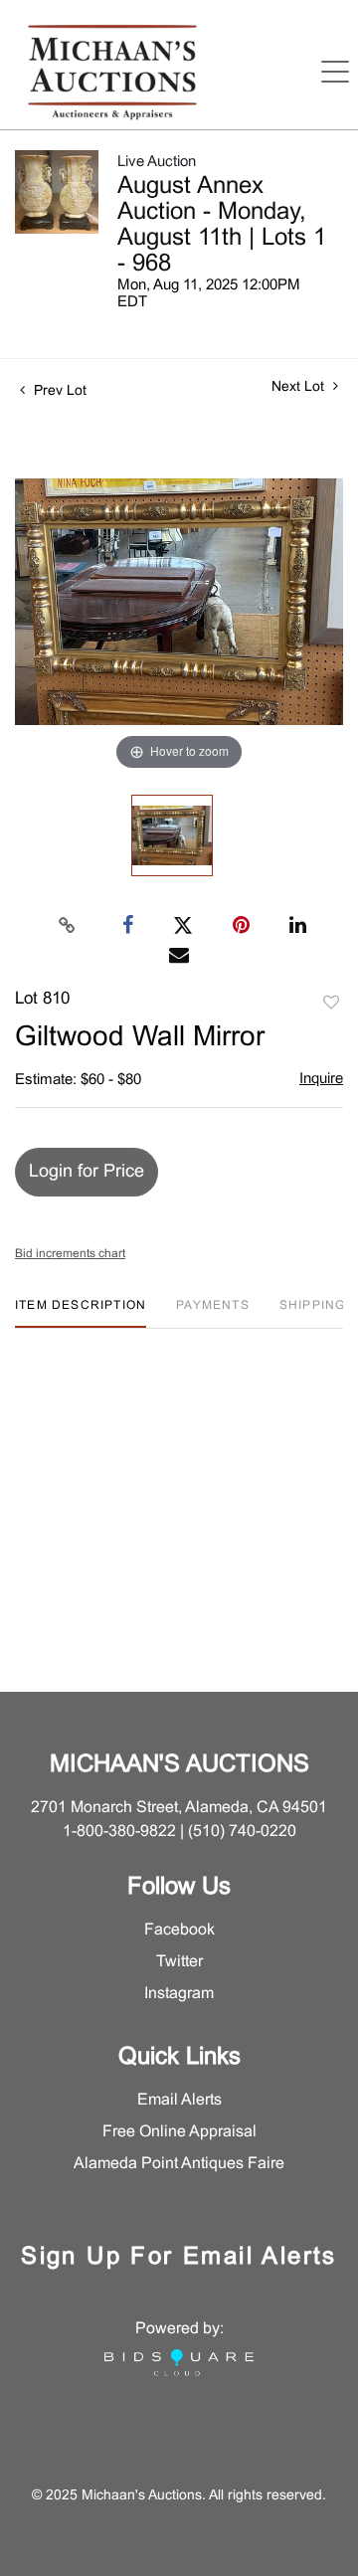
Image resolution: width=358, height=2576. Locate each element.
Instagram (179, 1994)
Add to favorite (331, 1004)
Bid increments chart (70, 1254)
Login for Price (87, 1172)
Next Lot (300, 387)
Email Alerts (179, 2100)
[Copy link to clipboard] (68, 926)
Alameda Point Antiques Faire (179, 2164)
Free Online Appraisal (179, 2132)
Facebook (179, 1930)
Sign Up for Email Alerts (179, 2258)
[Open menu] (335, 72)
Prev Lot (58, 391)
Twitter (179, 1962)
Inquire (321, 1079)
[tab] (81, 1313)
